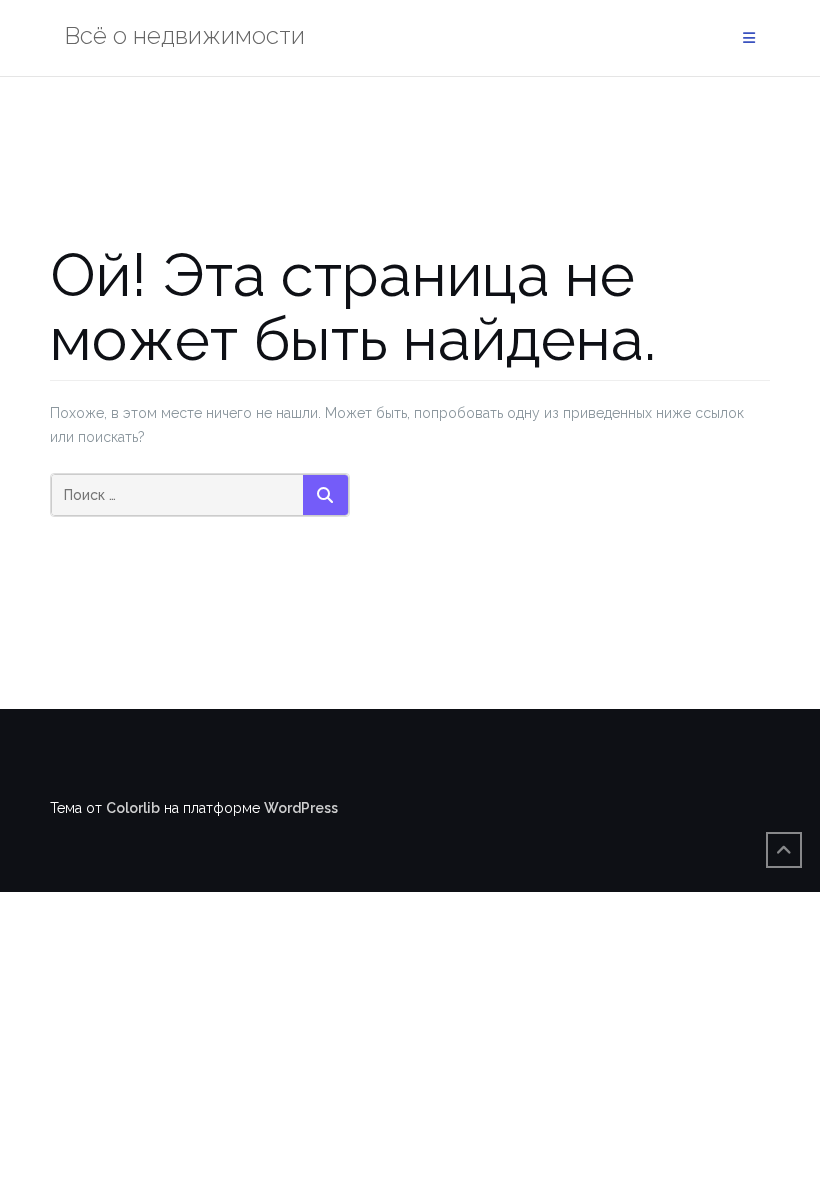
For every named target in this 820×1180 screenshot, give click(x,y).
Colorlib (133, 808)
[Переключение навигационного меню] (749, 38)
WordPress (301, 808)
